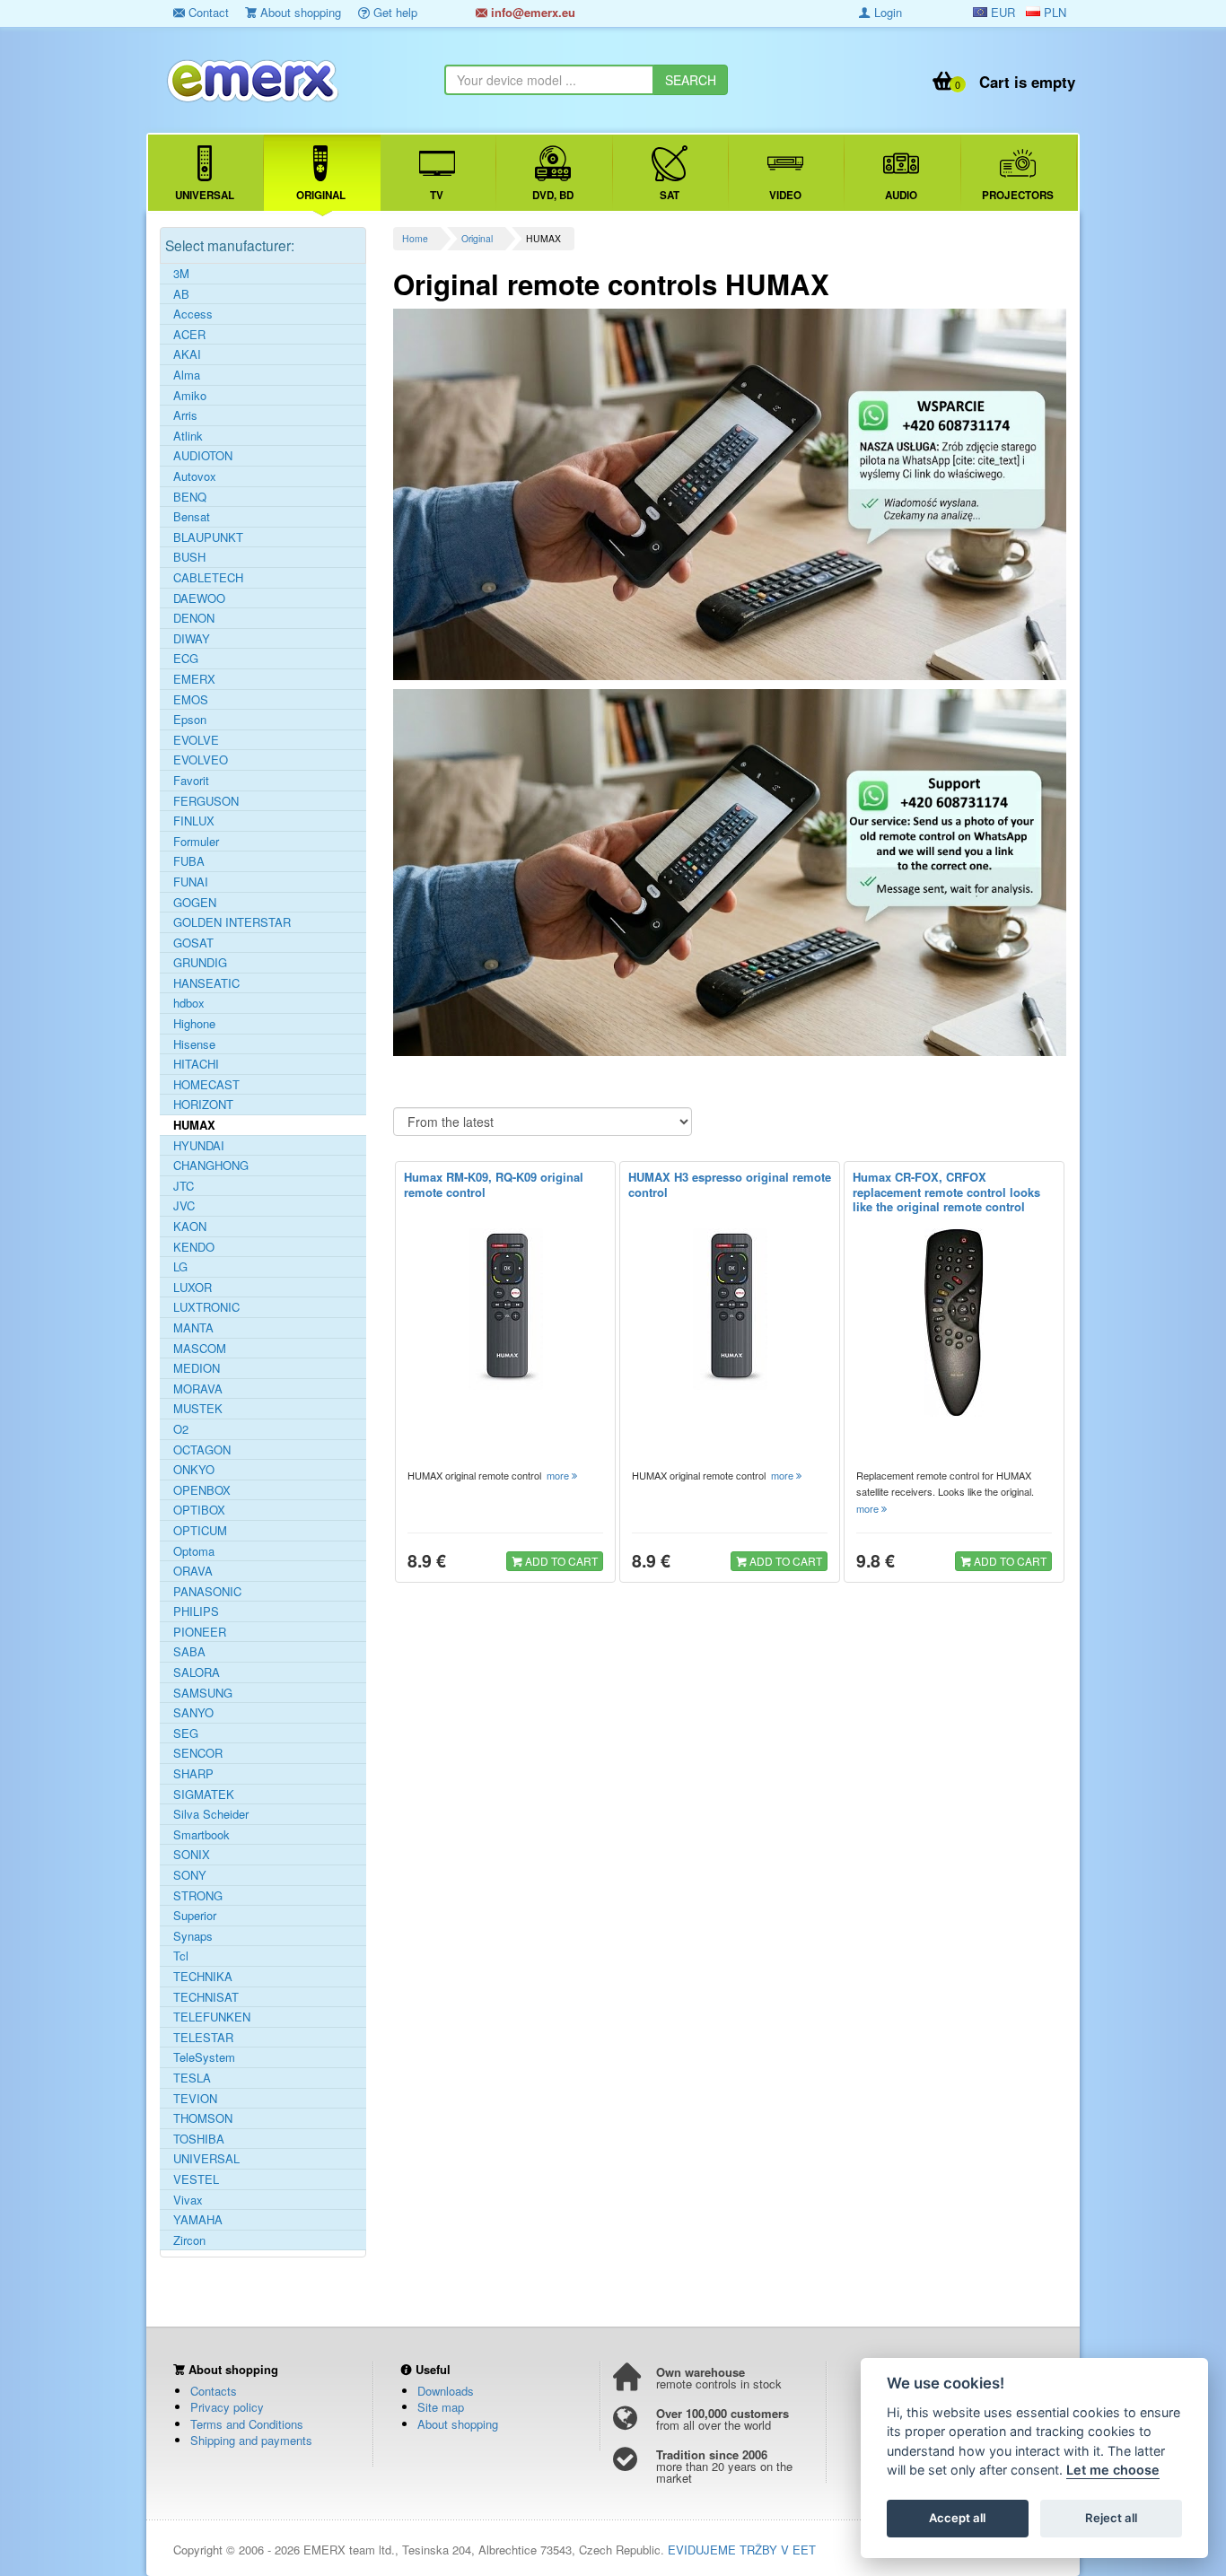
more (559, 1475)
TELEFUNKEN (212, 2017)
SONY (190, 1875)
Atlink (188, 436)
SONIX (192, 1855)
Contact (207, 12)
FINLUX (194, 821)
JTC (184, 1186)
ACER (189, 335)
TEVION (195, 2099)
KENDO (194, 1247)
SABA (189, 1652)
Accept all (957, 2519)
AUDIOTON (203, 456)
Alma (187, 375)
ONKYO (194, 1470)
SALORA (197, 1672)
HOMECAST (206, 1085)
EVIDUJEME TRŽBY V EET (742, 2550)
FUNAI (191, 882)
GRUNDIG (200, 963)
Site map (441, 2407)
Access (193, 314)
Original (477, 238)
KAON (190, 1227)
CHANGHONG (211, 1166)
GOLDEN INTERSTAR (232, 922)
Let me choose (1113, 2471)
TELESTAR (203, 2038)
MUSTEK (198, 1409)
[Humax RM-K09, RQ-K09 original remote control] (505, 1309)
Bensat (192, 517)
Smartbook (201, 1835)
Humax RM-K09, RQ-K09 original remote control (494, 1184)
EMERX (194, 679)
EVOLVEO (201, 760)
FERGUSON (206, 801)
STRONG (198, 1896)
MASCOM (200, 1349)
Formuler (196, 842)
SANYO (193, 1713)
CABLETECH (208, 578)
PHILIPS (196, 1611)
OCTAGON (202, 1450)
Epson (190, 720)
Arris (185, 415)
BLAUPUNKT (208, 537)
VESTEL (196, 2179)
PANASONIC (207, 1592)
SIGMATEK (204, 1794)
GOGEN (195, 903)
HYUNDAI (199, 1146)
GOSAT (193, 943)
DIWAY (192, 639)
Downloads (446, 2391)
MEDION (197, 1368)
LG (180, 1267)
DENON (194, 618)
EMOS (191, 700)
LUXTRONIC (206, 1307)
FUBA (189, 861)
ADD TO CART (560, 1561)
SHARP (193, 1774)
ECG (186, 659)
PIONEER (200, 1632)
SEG (186, 1733)
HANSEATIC (206, 983)
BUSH (189, 557)
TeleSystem (204, 2057)
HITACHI (196, 1064)
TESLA (192, 2078)
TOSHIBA (199, 2139)
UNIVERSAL (206, 2159)
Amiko (190, 396)
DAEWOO (199, 598)
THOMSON (203, 2118)
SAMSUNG (203, 1693)
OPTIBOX (199, 1510)
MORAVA (198, 1389)
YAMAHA (198, 2220)
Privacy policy (227, 2407)
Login (886, 12)
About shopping (299, 12)
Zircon (189, 2240)
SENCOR (198, 1753)
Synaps (193, 1936)
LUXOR (193, 1288)
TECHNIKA (203, 1977)
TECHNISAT (206, 1997)
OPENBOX (202, 1490)
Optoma (194, 1551)
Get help (394, 12)
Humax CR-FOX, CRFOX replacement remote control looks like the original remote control (946, 1192)
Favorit (191, 781)
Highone (194, 1024)
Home (415, 238)
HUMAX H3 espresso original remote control (730, 1184)
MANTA (193, 1328)
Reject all (1111, 2519)
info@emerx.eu (531, 12)
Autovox (195, 476)
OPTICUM (200, 1531)
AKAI (187, 354)
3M (181, 274)
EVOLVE (196, 740)
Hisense (194, 1044)
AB (181, 294)
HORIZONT (203, 1105)
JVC (184, 1206)
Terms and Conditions (247, 2424)
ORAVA (193, 1571)
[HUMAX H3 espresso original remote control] (730, 1309)
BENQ (190, 497)
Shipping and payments (251, 2440)
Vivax (188, 2200)
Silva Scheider (211, 1814)
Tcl (181, 1956)
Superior (195, 1916)
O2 (181, 1429)
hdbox (189, 1003)
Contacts (214, 2391)
